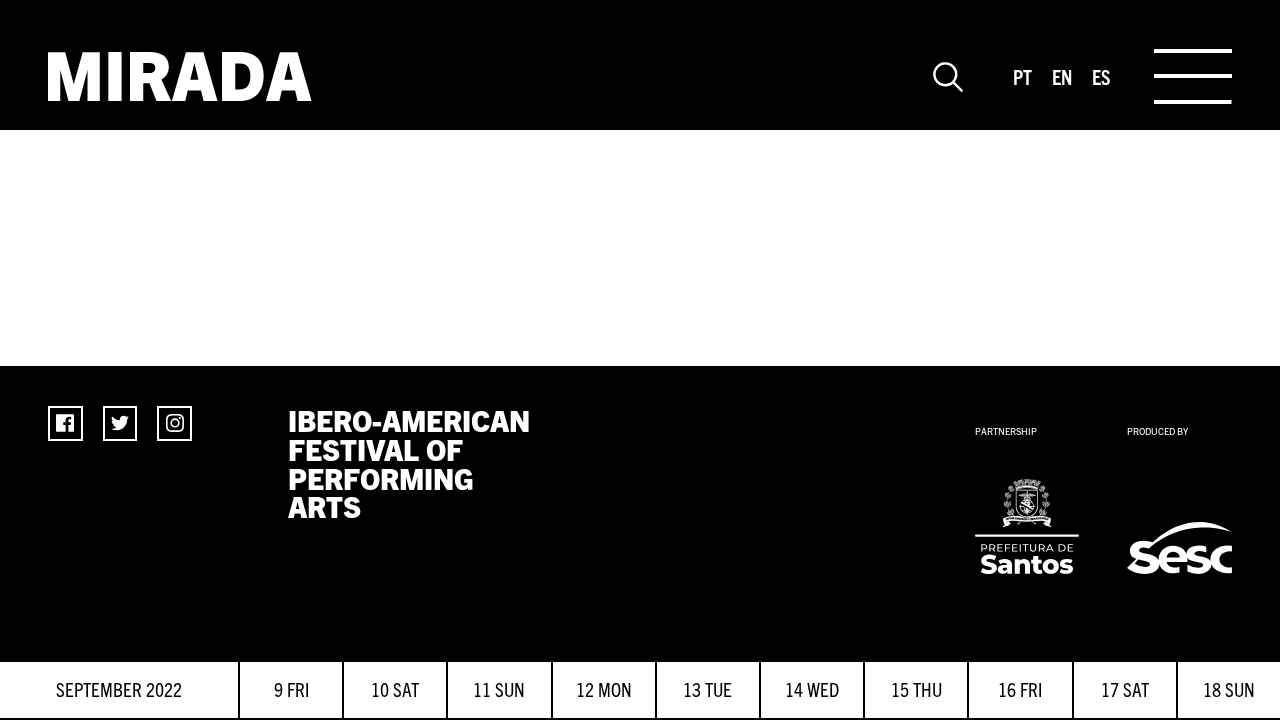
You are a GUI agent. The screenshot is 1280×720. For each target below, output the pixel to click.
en (1062, 76)
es (1101, 76)
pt (1022, 76)
